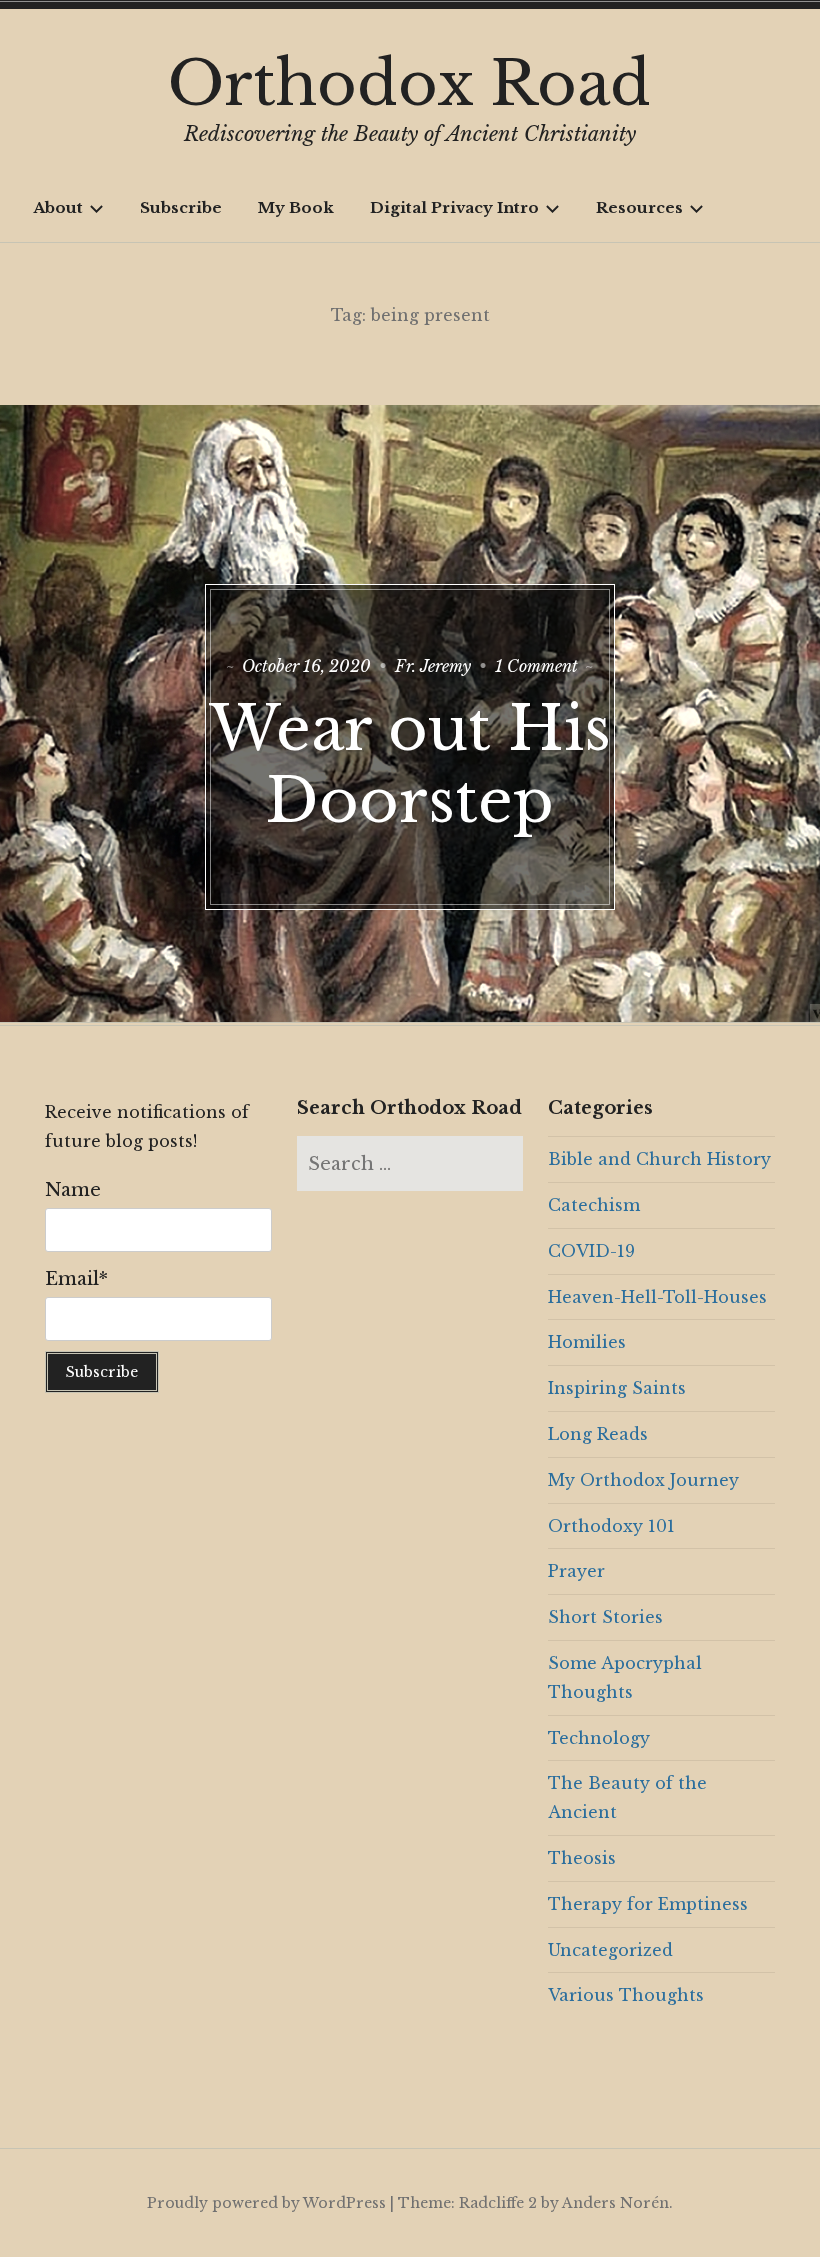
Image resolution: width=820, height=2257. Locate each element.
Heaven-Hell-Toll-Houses (657, 1297)
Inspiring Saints (617, 1388)
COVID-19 (591, 1251)
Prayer (576, 1571)
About (58, 207)
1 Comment (536, 666)
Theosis (582, 1858)
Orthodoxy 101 (611, 1526)
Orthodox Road (409, 84)
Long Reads (598, 1434)
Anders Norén (615, 2203)
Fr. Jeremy (433, 666)
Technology (599, 1738)
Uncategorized (610, 1950)
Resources (639, 207)
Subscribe (181, 207)
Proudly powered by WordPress (266, 2203)
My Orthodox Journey (643, 1480)
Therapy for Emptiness (648, 1904)
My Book (296, 207)
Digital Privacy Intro (454, 207)
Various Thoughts (626, 1995)
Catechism (594, 1205)
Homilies (587, 1342)
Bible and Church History (659, 1159)
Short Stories (605, 1617)
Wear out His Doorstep (410, 765)
